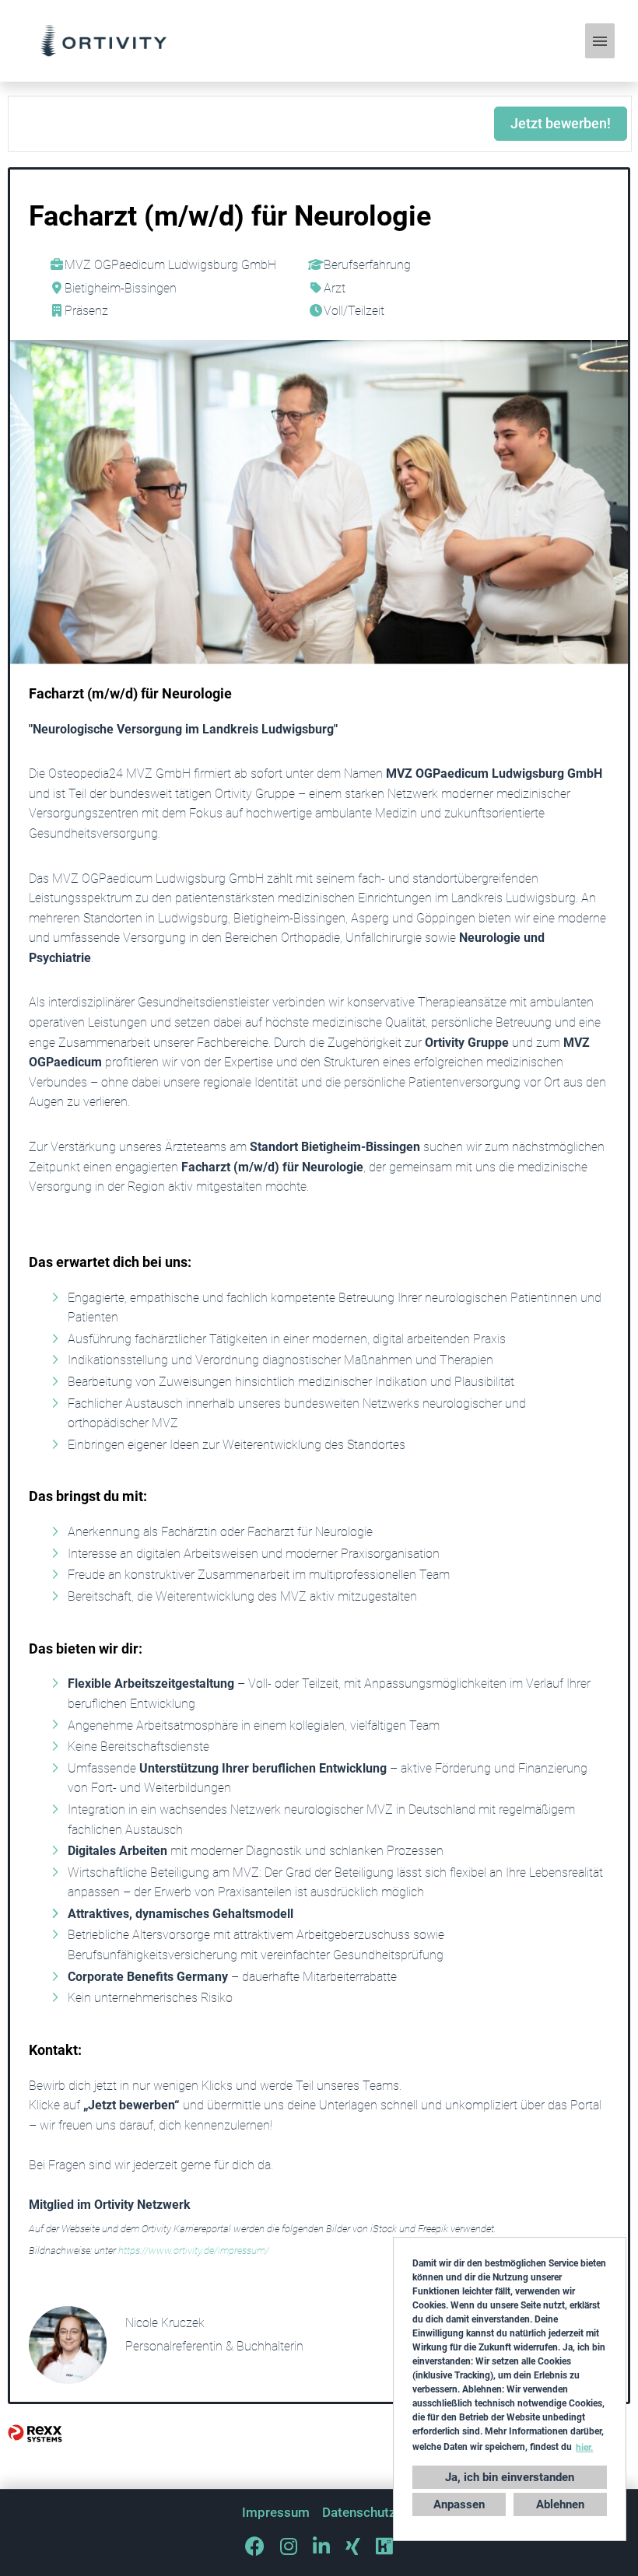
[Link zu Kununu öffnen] (384, 2546)
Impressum (276, 2512)
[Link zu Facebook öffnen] (255, 2546)
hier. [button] (584, 2448)
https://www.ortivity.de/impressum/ (194, 2250)
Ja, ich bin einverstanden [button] (510, 2477)
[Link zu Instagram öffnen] (289, 2546)
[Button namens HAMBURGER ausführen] (600, 41)
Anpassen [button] (459, 2504)
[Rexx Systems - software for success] (35, 2433)
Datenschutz (359, 2512)
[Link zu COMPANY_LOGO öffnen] (103, 41)
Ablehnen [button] (560, 2504)
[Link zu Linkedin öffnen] (321, 2546)
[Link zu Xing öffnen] (353, 2546)
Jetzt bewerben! (561, 123)
